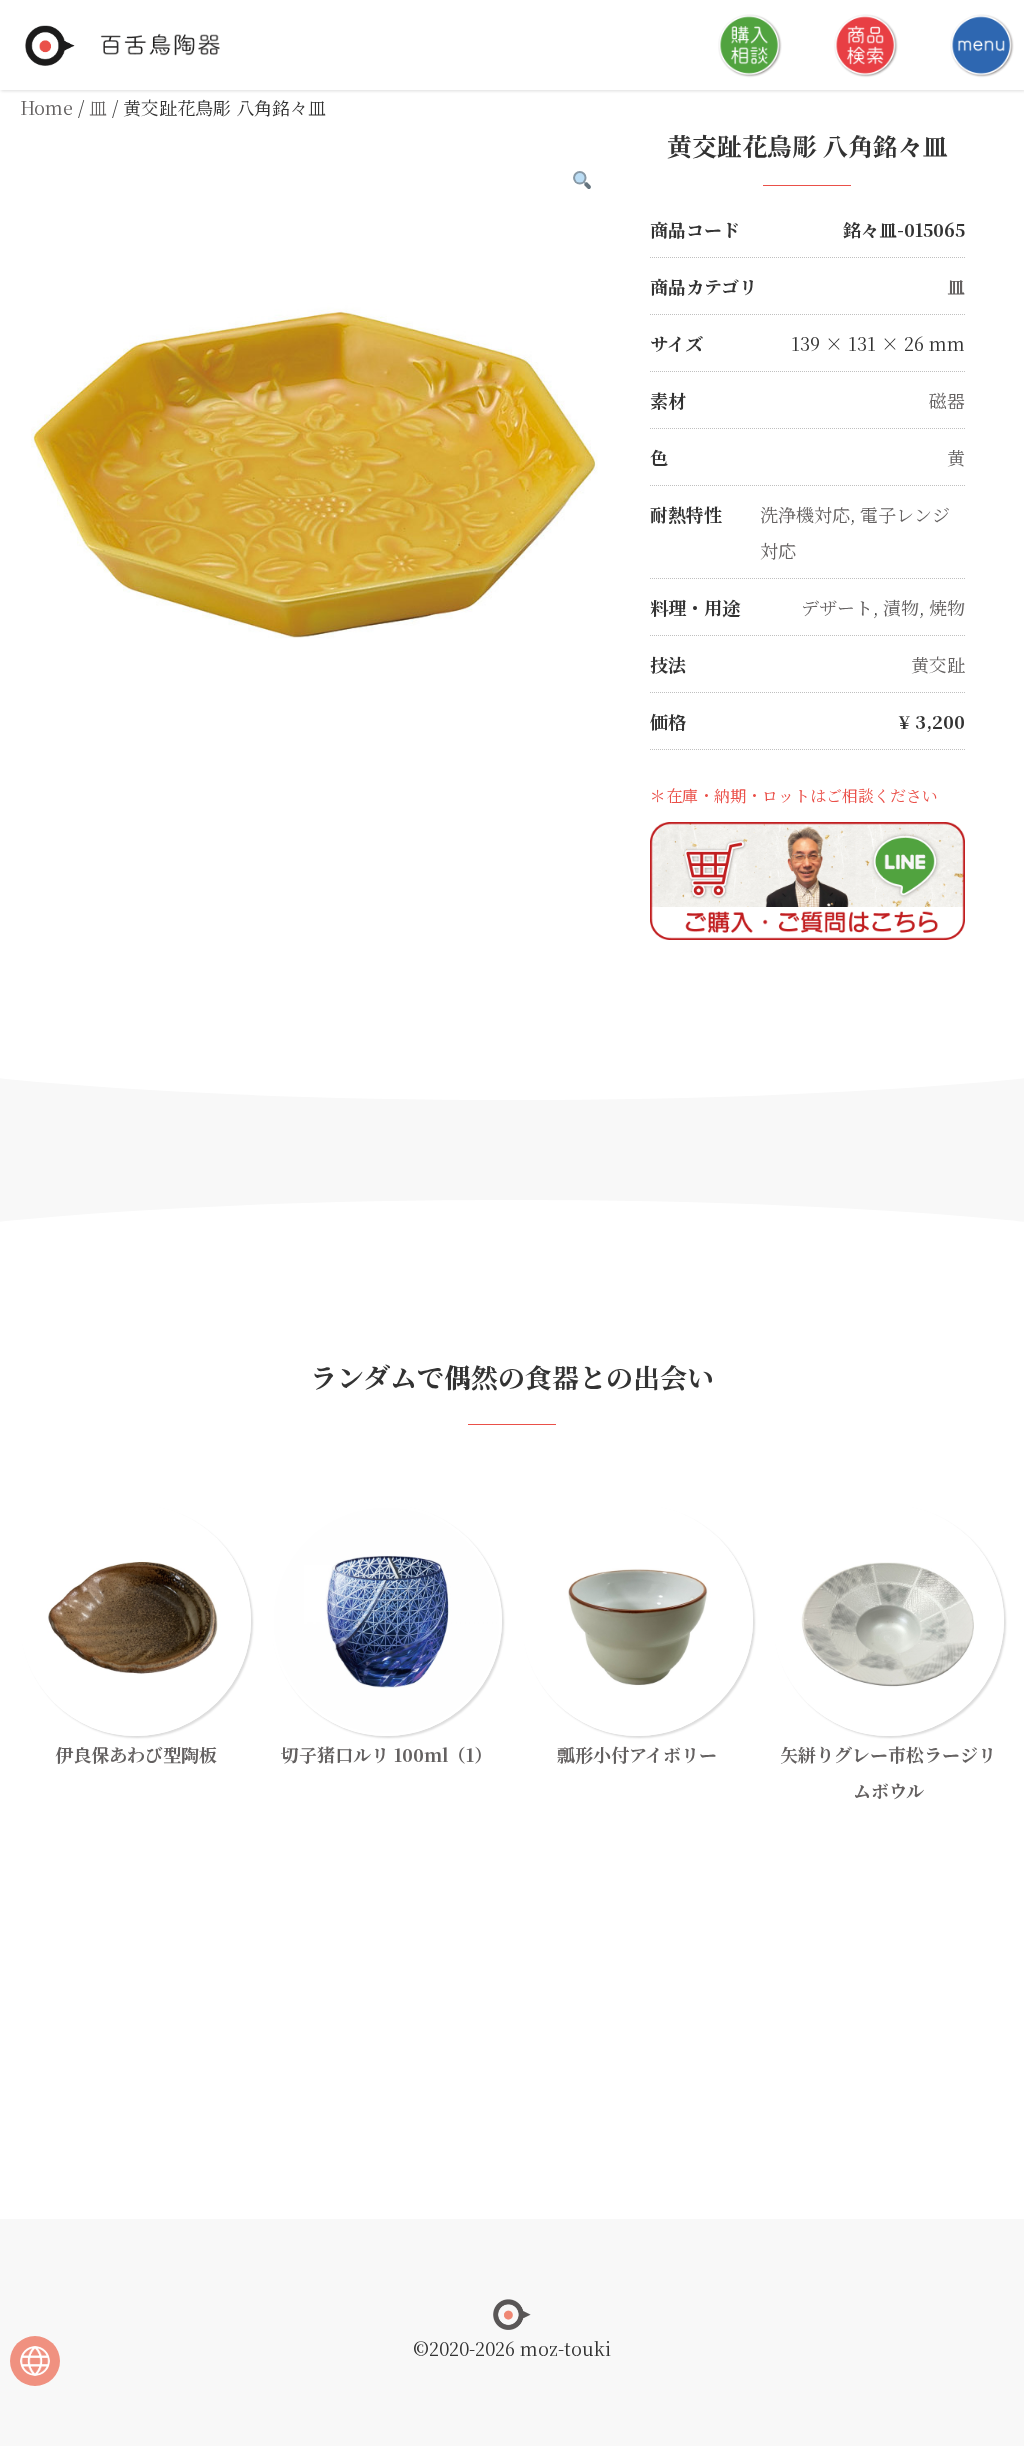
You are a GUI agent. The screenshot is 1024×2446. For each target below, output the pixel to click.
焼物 (947, 607)
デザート (837, 607)
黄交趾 (938, 664)
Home (46, 107)
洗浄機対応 (805, 514)
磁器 (947, 400)
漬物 (901, 607)
